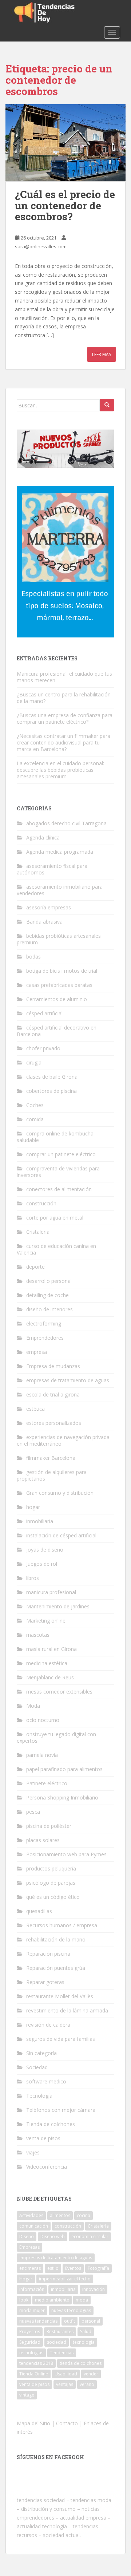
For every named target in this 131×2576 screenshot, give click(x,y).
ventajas (65, 2384)
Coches (35, 1105)
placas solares (43, 1840)
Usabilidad (66, 2374)
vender (91, 2374)
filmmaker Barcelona (51, 1458)
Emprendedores (45, 1338)
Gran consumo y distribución (60, 1493)
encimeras (30, 2268)
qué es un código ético (53, 1897)
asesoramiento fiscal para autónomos (52, 869)
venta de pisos (43, 2138)
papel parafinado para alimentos (64, 1769)
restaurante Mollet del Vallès (60, 1996)
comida (35, 1119)
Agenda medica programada (60, 852)
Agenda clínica (43, 837)
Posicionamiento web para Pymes (66, 1854)
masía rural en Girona (51, 1649)
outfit (70, 2321)
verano (87, 2384)
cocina (84, 2215)
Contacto (67, 2423)
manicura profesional (51, 1592)
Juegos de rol (42, 1564)
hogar (33, 1507)
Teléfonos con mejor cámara (61, 2110)
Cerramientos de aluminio (57, 999)
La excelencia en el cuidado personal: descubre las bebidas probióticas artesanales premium (60, 770)
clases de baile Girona (52, 1077)
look (24, 2300)
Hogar (26, 2279)
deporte (35, 1267)
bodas (33, 957)
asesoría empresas (49, 907)
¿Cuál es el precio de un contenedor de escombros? (65, 206)
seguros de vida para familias (61, 2039)
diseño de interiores (49, 1309)
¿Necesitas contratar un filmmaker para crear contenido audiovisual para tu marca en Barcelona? (63, 742)
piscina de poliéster (49, 1826)
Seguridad (30, 2342)
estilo (53, 2268)
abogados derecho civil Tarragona (66, 823)
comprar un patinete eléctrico (61, 1154)
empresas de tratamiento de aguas (68, 1380)
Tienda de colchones (51, 2124)
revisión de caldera (48, 2025)
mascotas (38, 1635)
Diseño (27, 2237)
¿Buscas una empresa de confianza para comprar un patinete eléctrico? (65, 718)
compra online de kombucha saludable (55, 1137)
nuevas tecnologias (71, 2310)
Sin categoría (41, 2053)
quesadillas (39, 1911)
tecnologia (84, 2342)
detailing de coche (47, 1295)
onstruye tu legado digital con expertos (56, 1737)
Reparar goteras (45, 1982)
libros (33, 1578)
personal (91, 2321)
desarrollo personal (49, 1281)
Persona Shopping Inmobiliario (62, 1797)
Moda (33, 1706)
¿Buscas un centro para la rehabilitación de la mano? (64, 698)
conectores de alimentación (59, 1189)
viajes (33, 2152)
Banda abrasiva (44, 922)
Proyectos (30, 2332)
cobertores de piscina (51, 1091)
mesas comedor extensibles (59, 1692)
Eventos (73, 2268)
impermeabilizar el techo (65, 2279)
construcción (41, 1203)
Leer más (102, 354)
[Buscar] (107, 405)
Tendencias (62, 2353)
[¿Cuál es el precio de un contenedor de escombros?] (65, 143)
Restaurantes (60, 2332)
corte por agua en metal (55, 1218)
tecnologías (31, 2353)
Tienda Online (34, 2374)
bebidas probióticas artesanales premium (59, 939)
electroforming (44, 1323)
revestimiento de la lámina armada (67, 2010)
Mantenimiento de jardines (58, 1606)
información (32, 2289)
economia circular (90, 2237)
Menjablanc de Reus (50, 1677)
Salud (86, 2332)
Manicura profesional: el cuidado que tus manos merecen (64, 677)
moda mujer (32, 2310)
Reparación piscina (48, 1954)
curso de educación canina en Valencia (56, 1249)
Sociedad (37, 2067)
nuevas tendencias (38, 2321)
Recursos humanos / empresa (62, 1925)
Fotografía (98, 2268)
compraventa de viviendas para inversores (58, 1172)
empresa (37, 1352)
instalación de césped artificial (61, 1535)
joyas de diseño (45, 1550)
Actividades (31, 2215)
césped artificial (44, 1013)
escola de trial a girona (53, 1394)
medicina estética (47, 1663)
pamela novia (42, 1755)
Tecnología (39, 2096)
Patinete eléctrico (47, 1783)
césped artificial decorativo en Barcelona (57, 1031)
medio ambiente (52, 2300)
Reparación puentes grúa (56, 1968)
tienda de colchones (81, 2363)
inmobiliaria (40, 1521)
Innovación (94, 2289)
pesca (33, 1812)
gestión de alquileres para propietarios (52, 1475)
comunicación (34, 2226)
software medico (46, 2081)
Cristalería (98, 2226)
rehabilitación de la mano (56, 1939)
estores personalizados (54, 1423)
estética (35, 1409)
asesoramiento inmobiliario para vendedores (60, 890)
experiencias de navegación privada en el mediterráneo (63, 1440)
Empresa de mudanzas (53, 1366)
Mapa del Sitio (33, 2423)
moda (82, 2300)
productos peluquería (51, 1868)
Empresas (29, 2247)
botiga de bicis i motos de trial (62, 971)
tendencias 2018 (36, 2363)
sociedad (57, 2342)
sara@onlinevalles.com (41, 246)
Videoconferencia (47, 2167)
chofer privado (43, 1048)
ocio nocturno (43, 1720)
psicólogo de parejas (51, 1883)
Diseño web (53, 2237)
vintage (27, 2395)
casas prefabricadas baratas (59, 985)
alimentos (60, 2215)
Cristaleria (38, 1232)
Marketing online (46, 1621)
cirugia (34, 1062)
